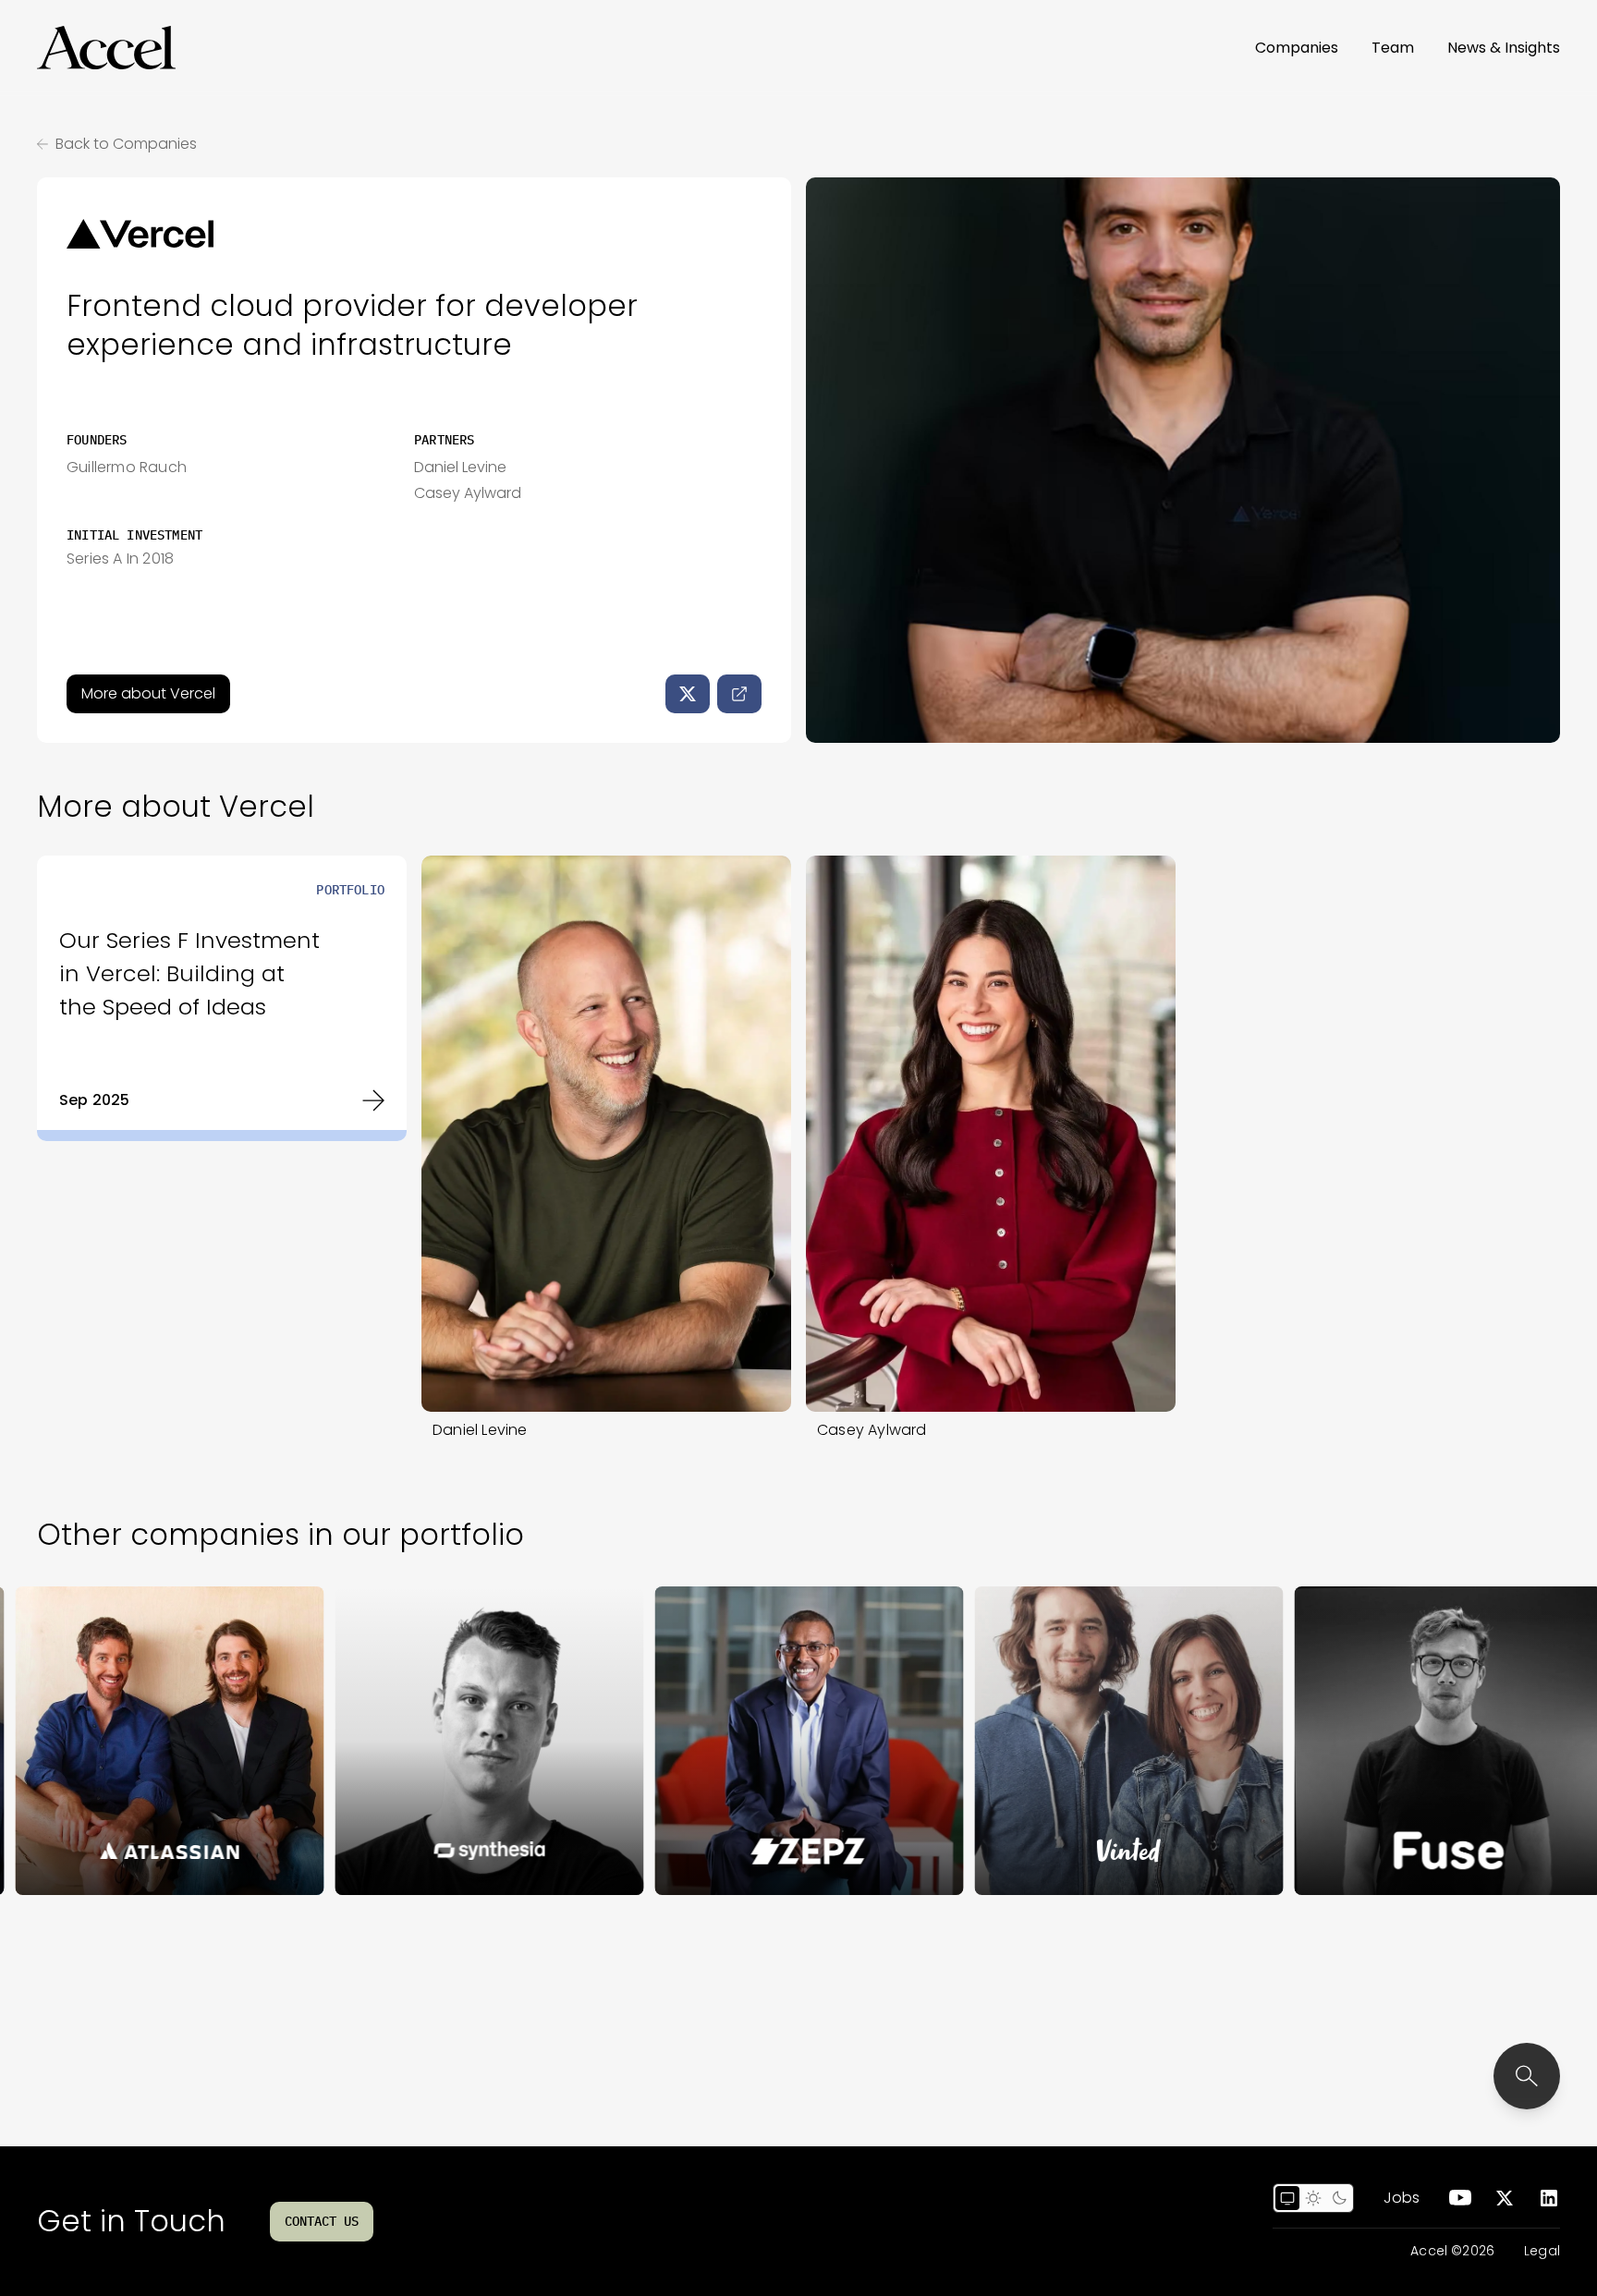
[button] (106, 48)
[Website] (739, 694)
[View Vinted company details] (1024, 1741)
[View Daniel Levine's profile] (606, 1134)
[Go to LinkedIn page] (1549, 2198)
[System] (1287, 2198)
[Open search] (1527, 2076)
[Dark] (1339, 2198)
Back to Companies (126, 144)
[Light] (1313, 2198)
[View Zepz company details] (704, 1741)
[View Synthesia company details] (384, 1741)
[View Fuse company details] (1344, 1741)
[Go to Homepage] (106, 48)
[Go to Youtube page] (1460, 2198)
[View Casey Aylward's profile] (991, 1134)
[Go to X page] (1505, 2198)
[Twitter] (688, 694)
